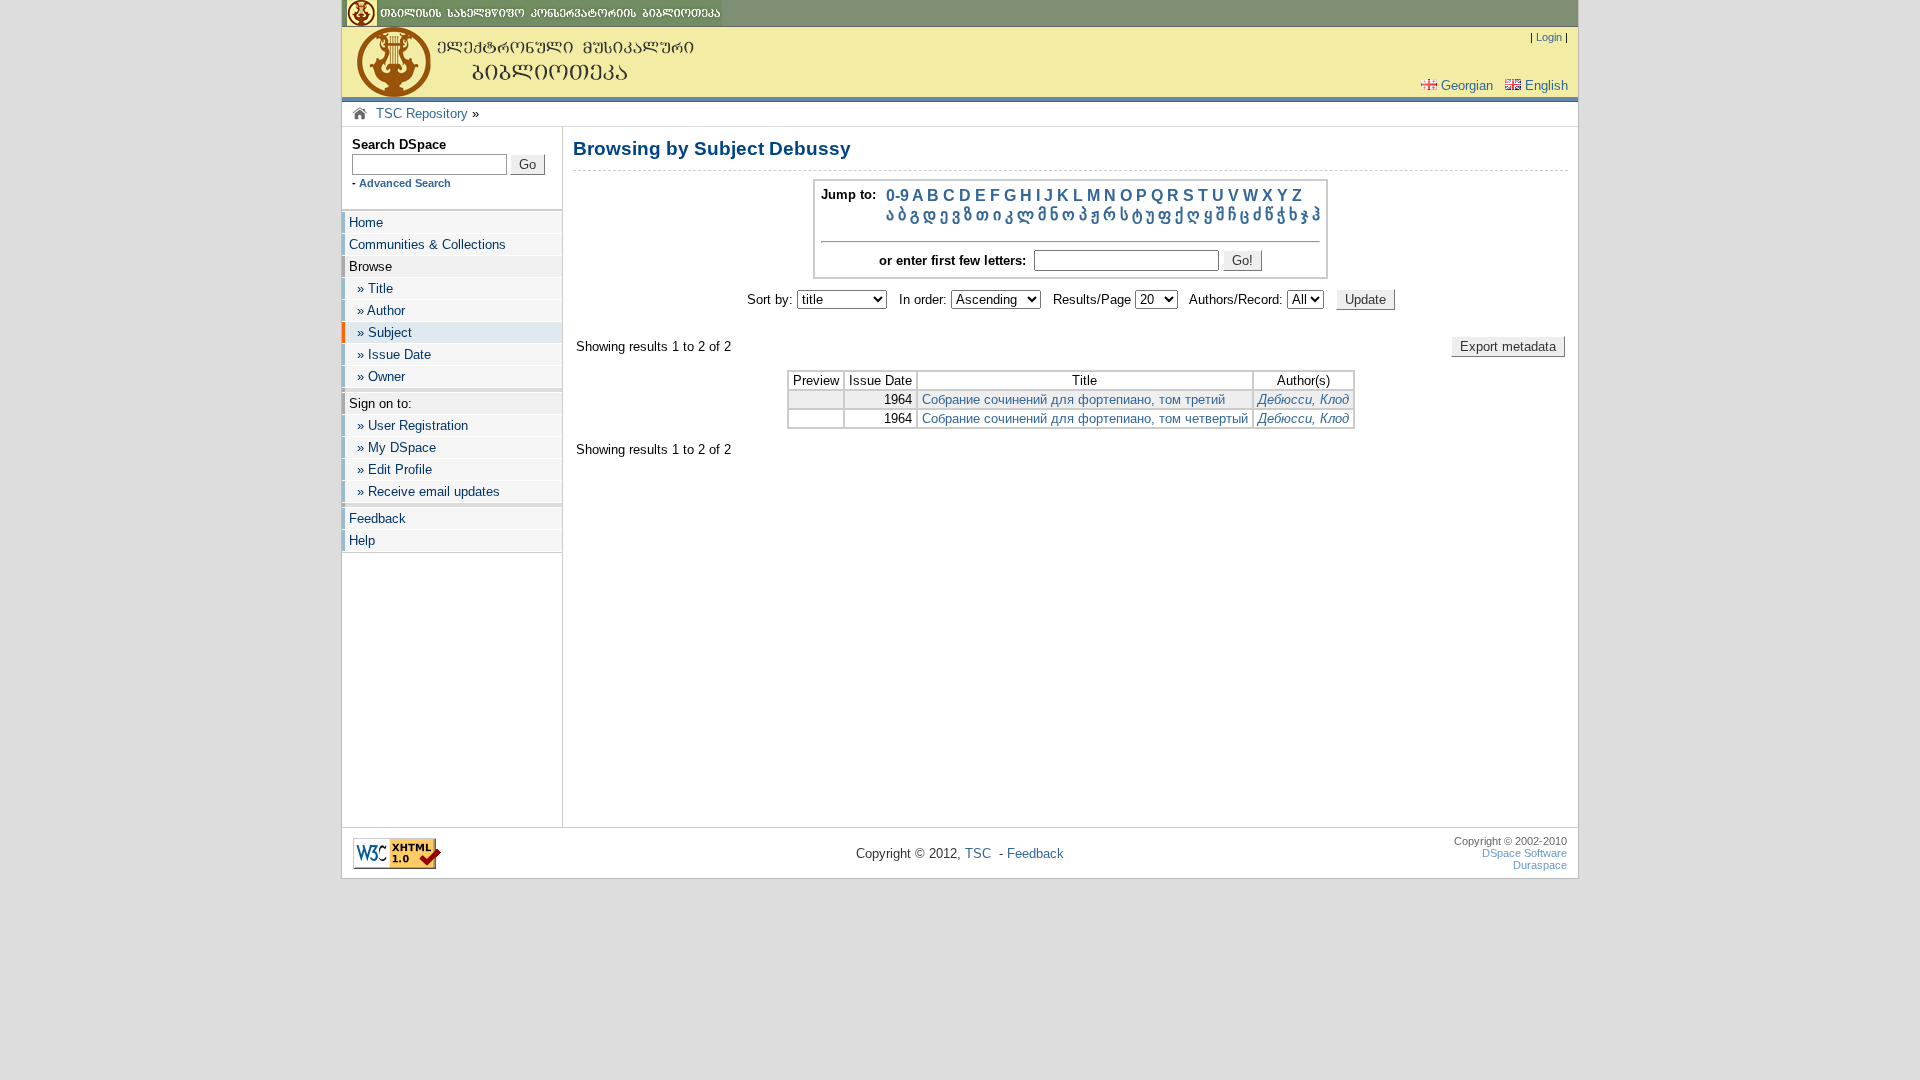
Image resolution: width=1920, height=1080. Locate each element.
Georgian (1467, 85)
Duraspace (1540, 865)
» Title (371, 288)
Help (362, 540)
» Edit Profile (390, 469)
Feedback (377, 518)
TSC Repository (422, 113)
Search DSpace (399, 144)
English (1546, 85)
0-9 (897, 195)
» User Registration (408, 425)
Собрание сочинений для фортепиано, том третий (1073, 399)
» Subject (380, 332)
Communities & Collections (427, 244)
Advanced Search (405, 183)
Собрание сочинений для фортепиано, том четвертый (1085, 418)
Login (1549, 37)
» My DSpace (392, 447)
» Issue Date (390, 354)
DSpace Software (1524, 853)
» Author (377, 310)
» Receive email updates (424, 491)
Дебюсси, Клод (1303, 399)
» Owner (377, 376)
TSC (978, 853)
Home (366, 222)
